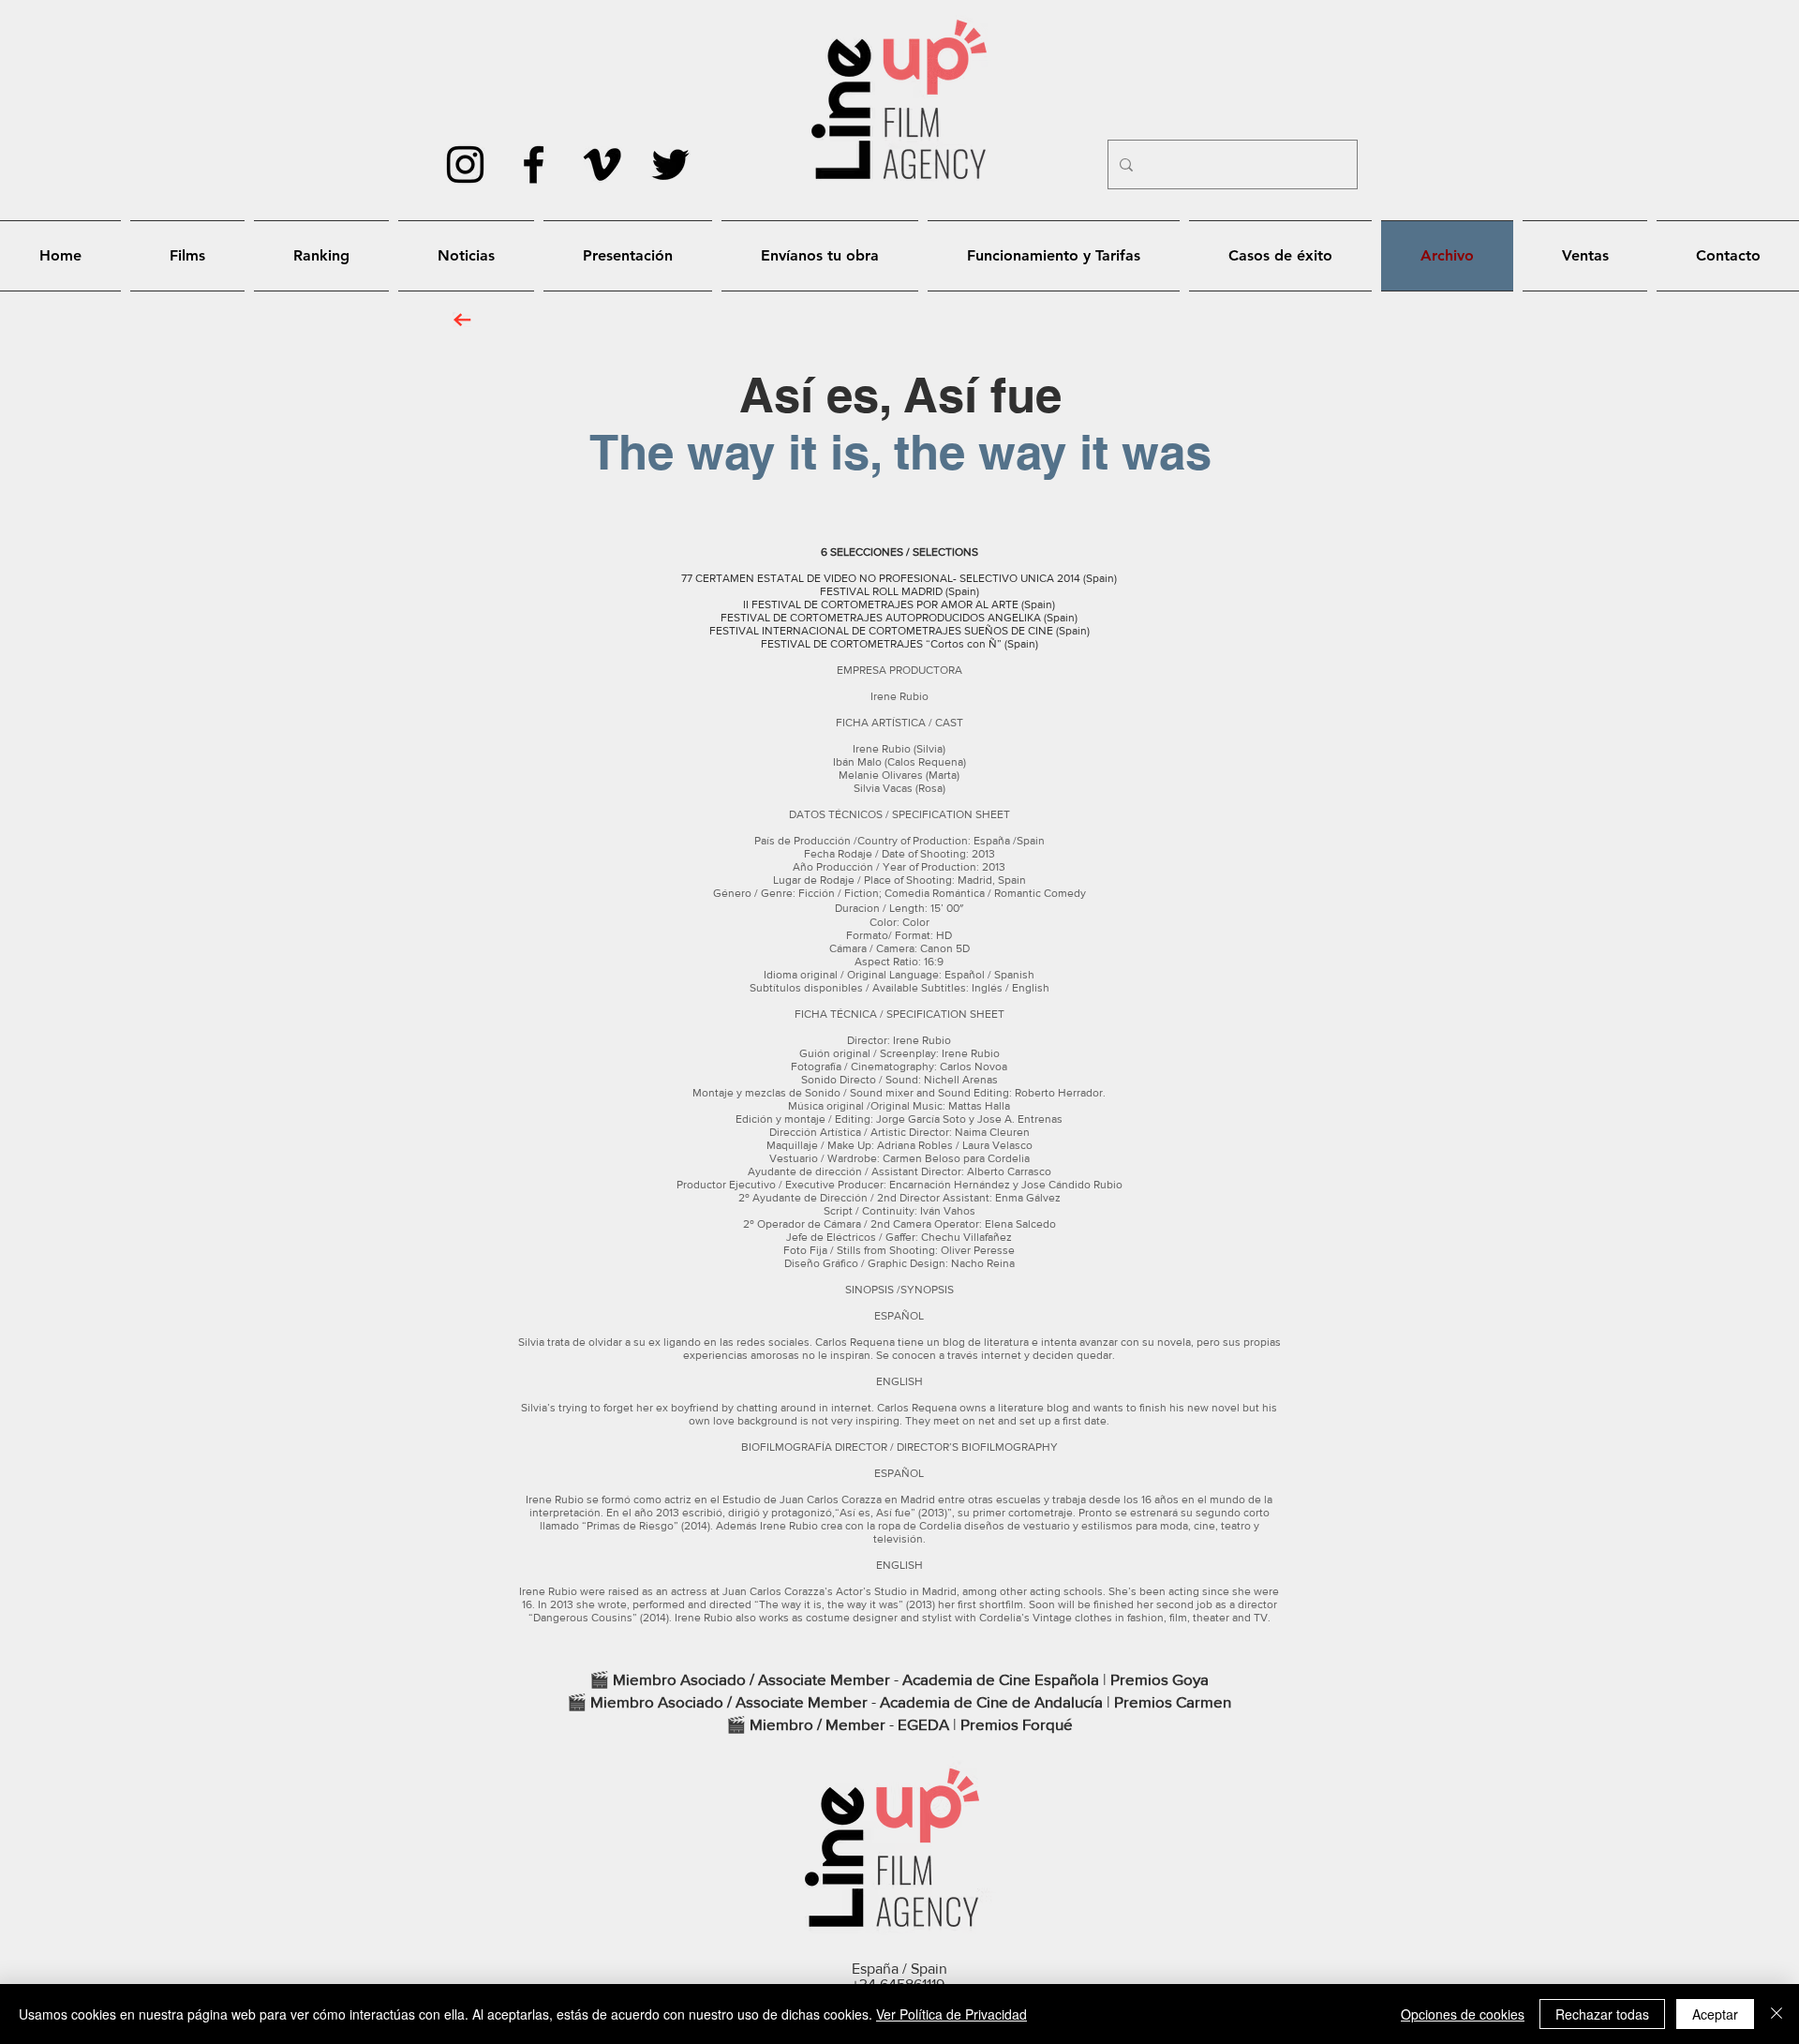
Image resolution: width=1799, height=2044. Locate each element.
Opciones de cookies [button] (1463, 2014)
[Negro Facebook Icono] (534, 164)
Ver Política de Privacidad (952, 2014)
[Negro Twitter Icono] (670, 164)
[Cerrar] (1777, 2014)
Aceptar (1715, 2014)
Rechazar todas (1602, 2014)
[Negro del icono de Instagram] (465, 164)
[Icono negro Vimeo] (602, 164)
